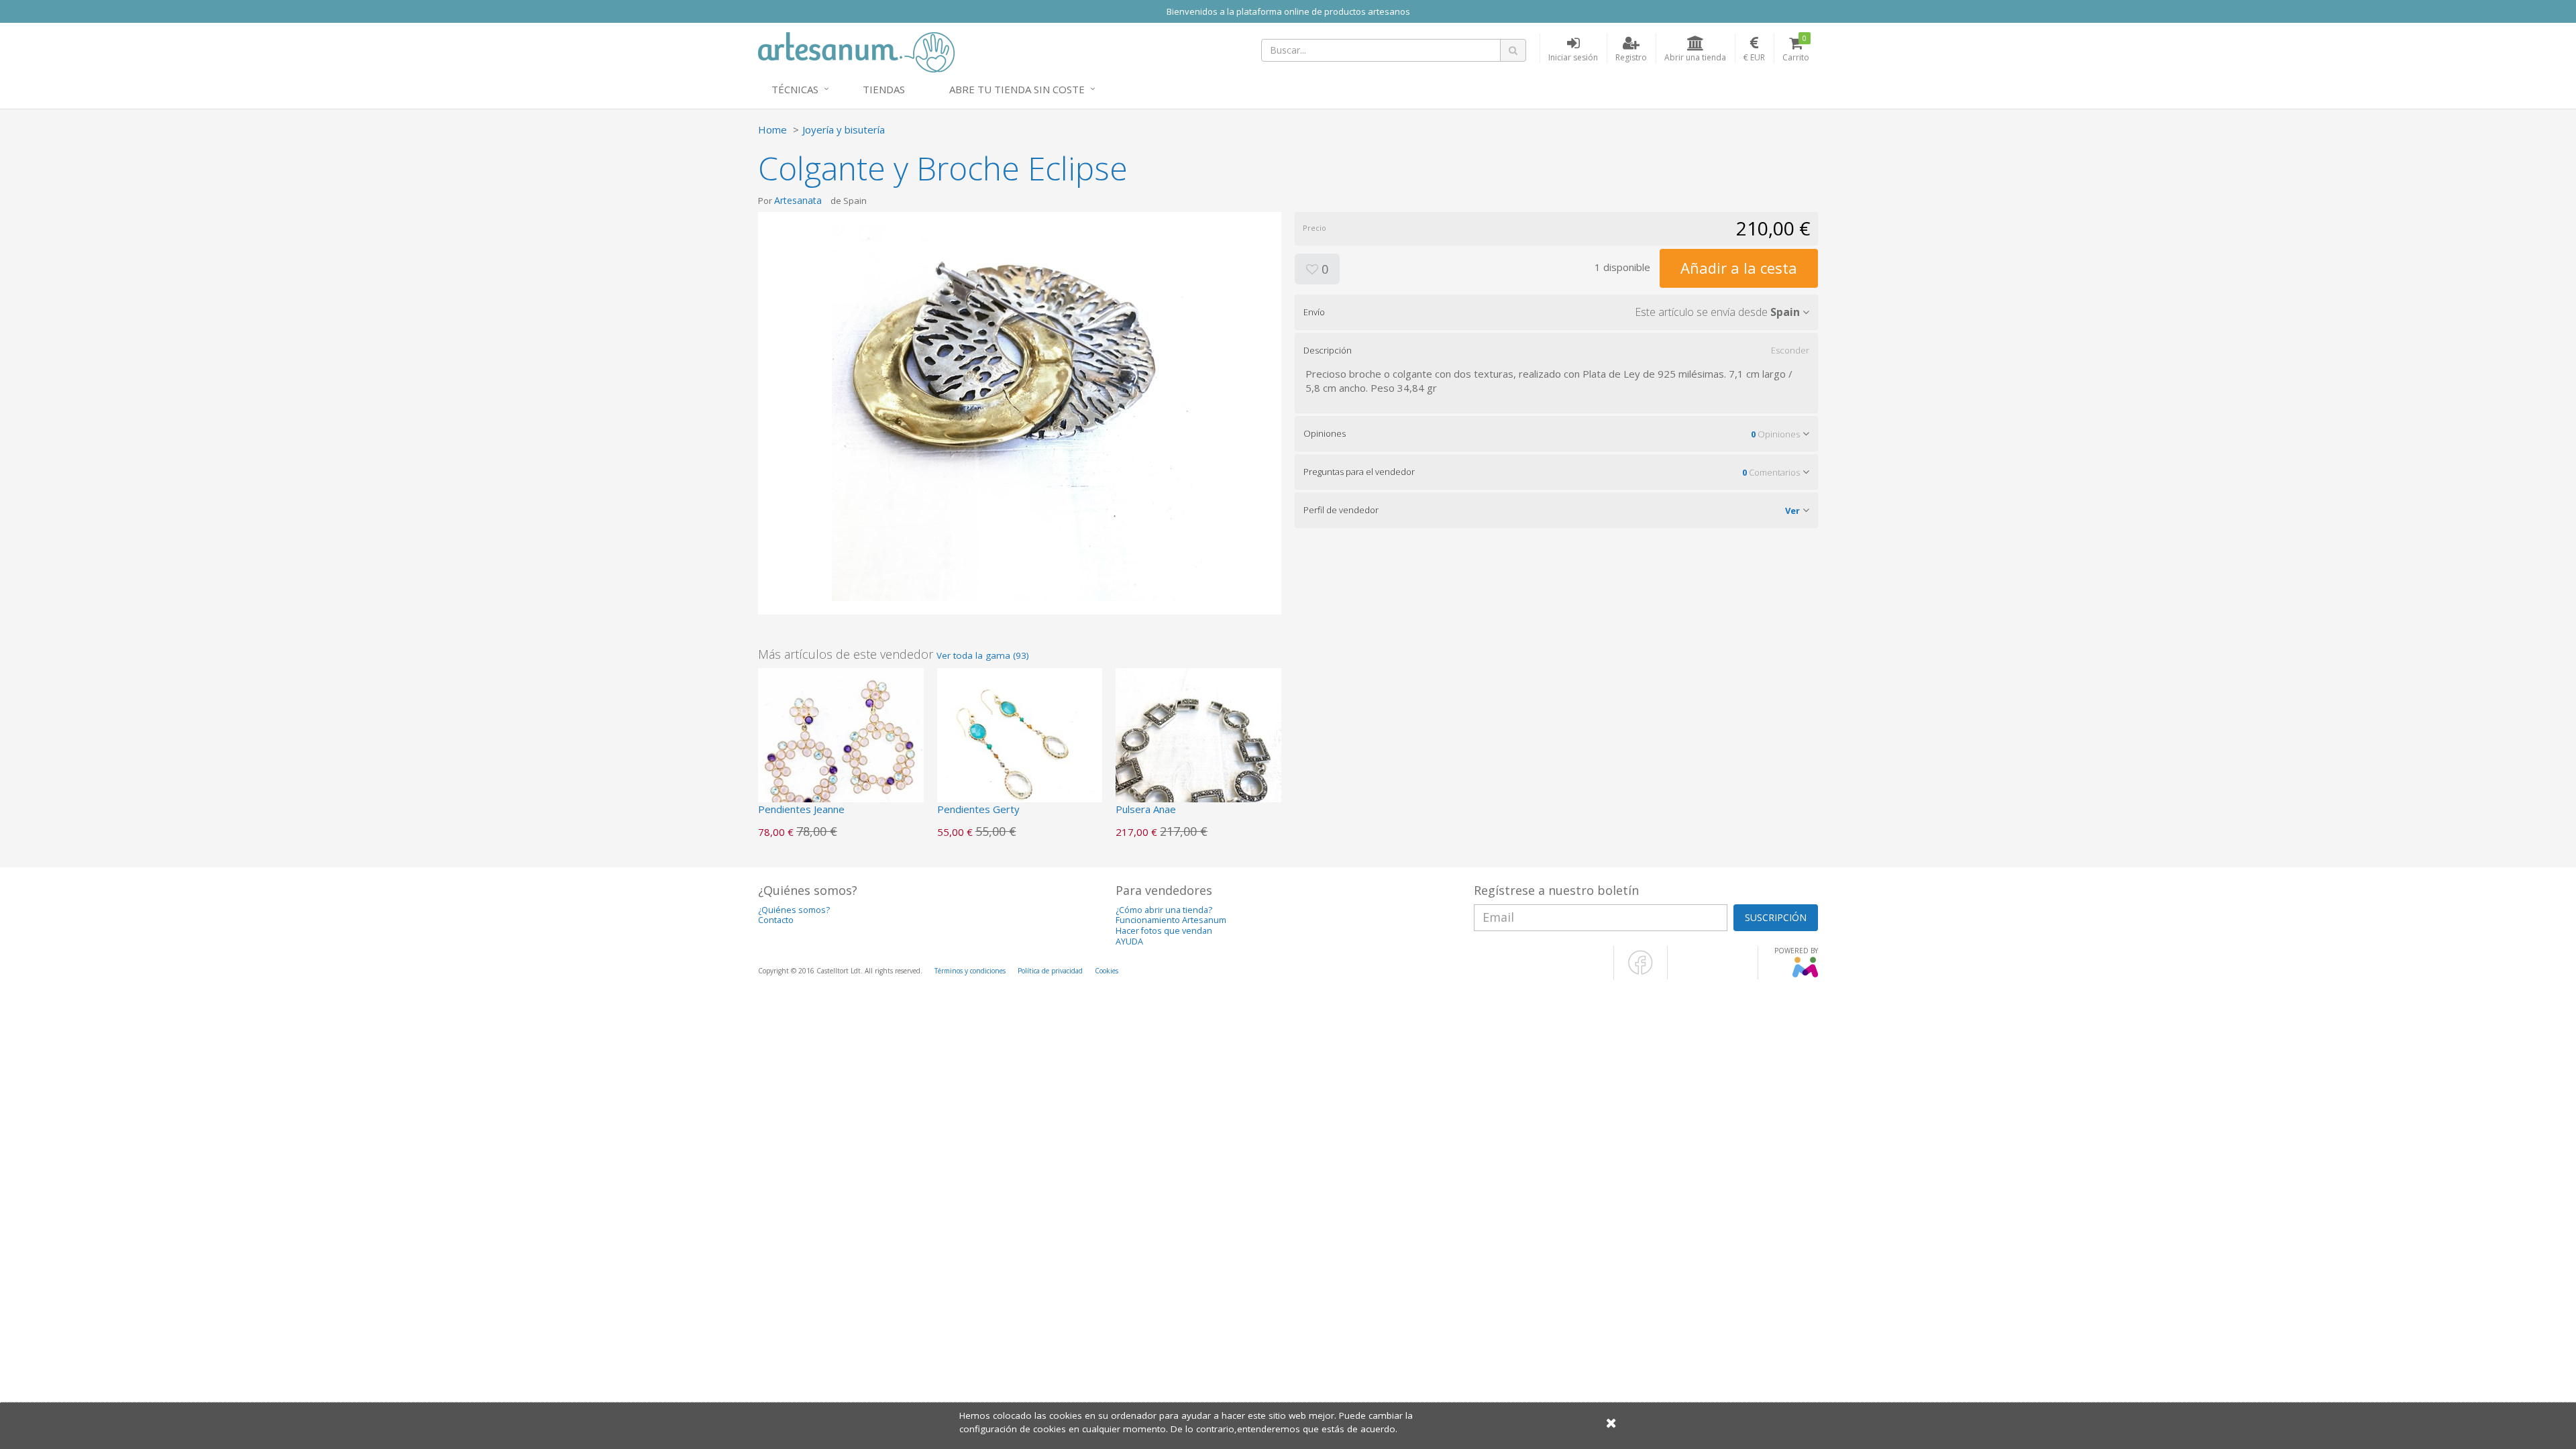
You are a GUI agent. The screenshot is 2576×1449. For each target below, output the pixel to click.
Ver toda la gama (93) (983, 655)
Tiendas (884, 89)
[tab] (1556, 312)
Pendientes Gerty (978, 809)
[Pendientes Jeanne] (841, 749)
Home (772, 129)
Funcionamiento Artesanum (1171, 920)
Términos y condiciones (970, 971)
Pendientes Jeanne (801, 809)
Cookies (1107, 971)
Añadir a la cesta (1739, 268)
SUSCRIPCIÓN (1776, 917)
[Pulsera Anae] (1198, 749)
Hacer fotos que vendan (1164, 931)
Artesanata (798, 200)
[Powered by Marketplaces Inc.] (1805, 975)
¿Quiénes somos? (794, 910)
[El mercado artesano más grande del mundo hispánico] (856, 51)
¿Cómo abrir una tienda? (1164, 910)
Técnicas (795, 89)
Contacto (776, 920)
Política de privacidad (1050, 971)
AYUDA (1129, 942)
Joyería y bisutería (844, 129)
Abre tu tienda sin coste (1017, 89)
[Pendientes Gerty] (1020, 749)
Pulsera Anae (1146, 809)
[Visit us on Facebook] (1641, 972)
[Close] (1611, 1423)
